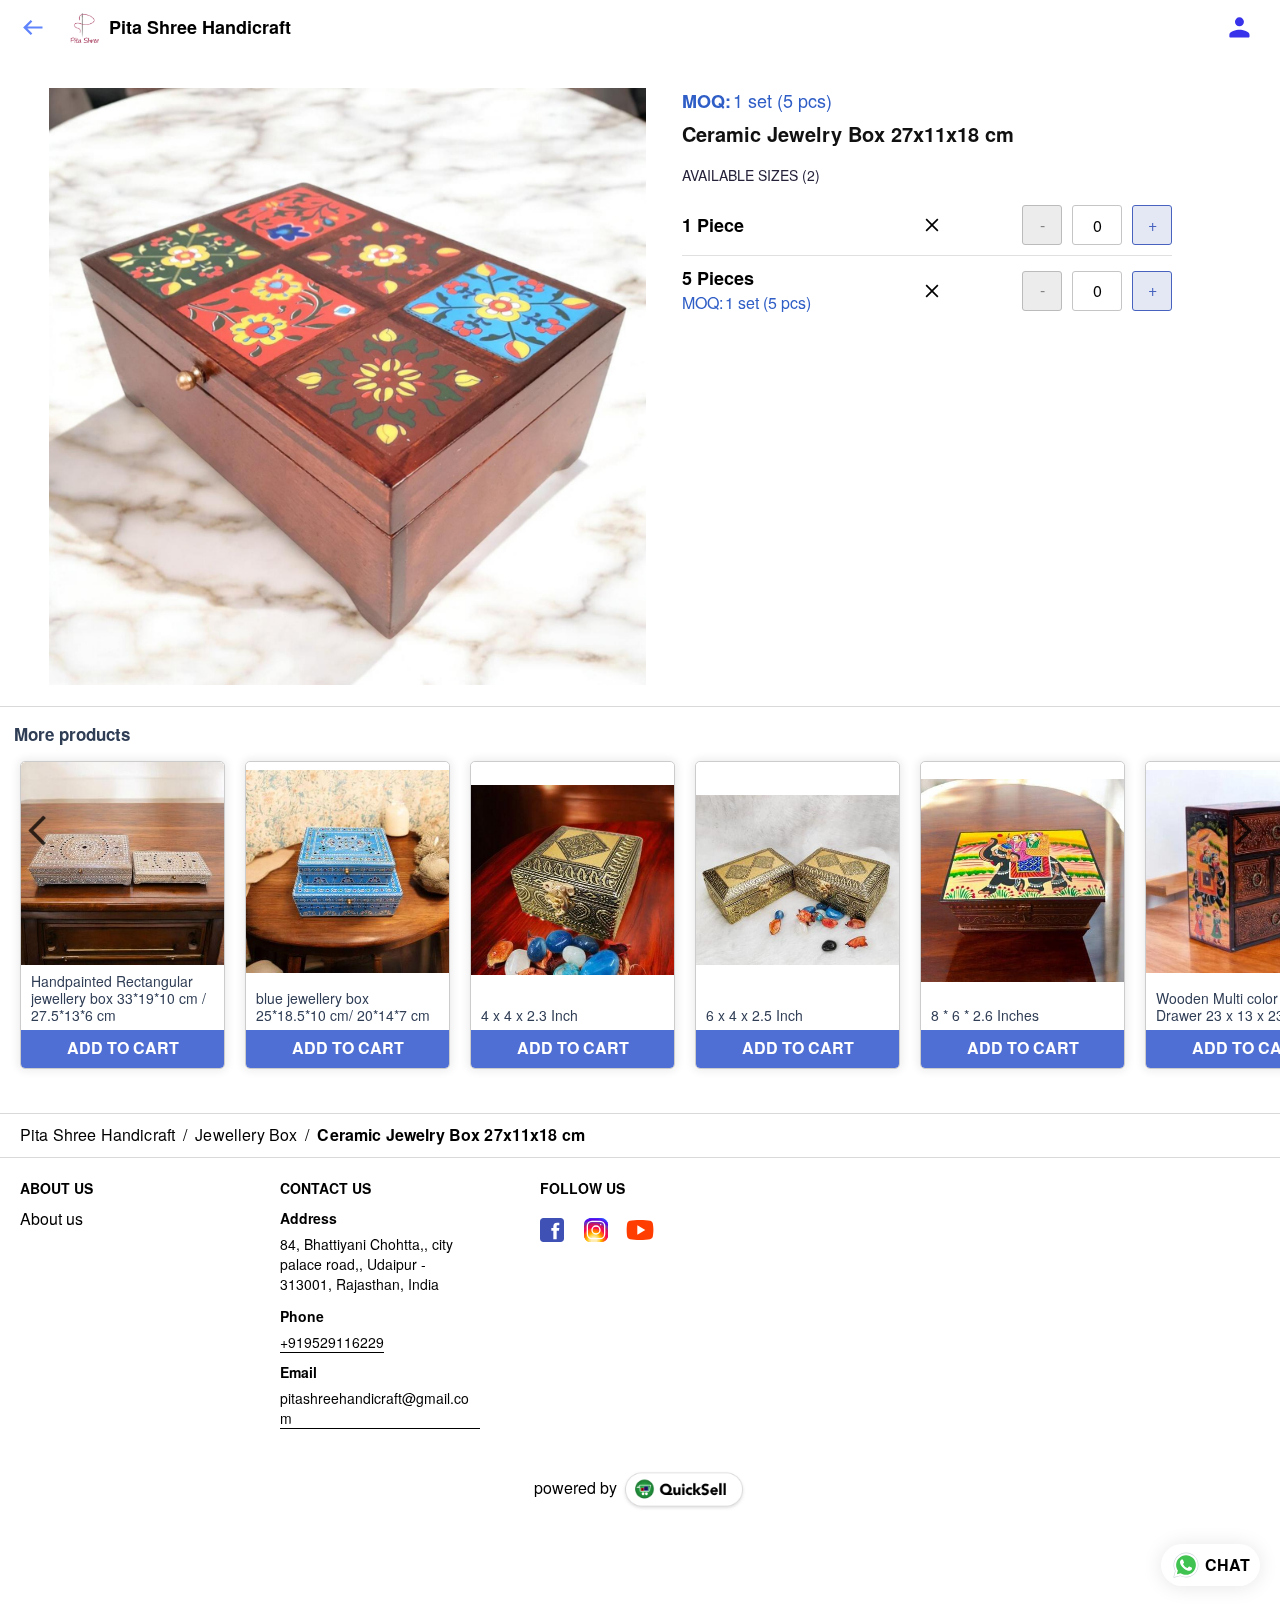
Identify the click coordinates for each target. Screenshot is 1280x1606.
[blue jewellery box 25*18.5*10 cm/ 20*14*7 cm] (347, 915)
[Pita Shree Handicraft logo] (84, 28)
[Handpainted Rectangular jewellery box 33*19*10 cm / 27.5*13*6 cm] (122, 915)
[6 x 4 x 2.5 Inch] (797, 915)
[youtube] (640, 1230)
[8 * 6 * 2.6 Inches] (1022, 915)
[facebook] (552, 1230)
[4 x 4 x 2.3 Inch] (572, 915)
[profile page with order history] (1240, 28)
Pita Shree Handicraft (200, 28)
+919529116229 (332, 1342)
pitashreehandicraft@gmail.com (374, 1408)
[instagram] (596, 1230)
